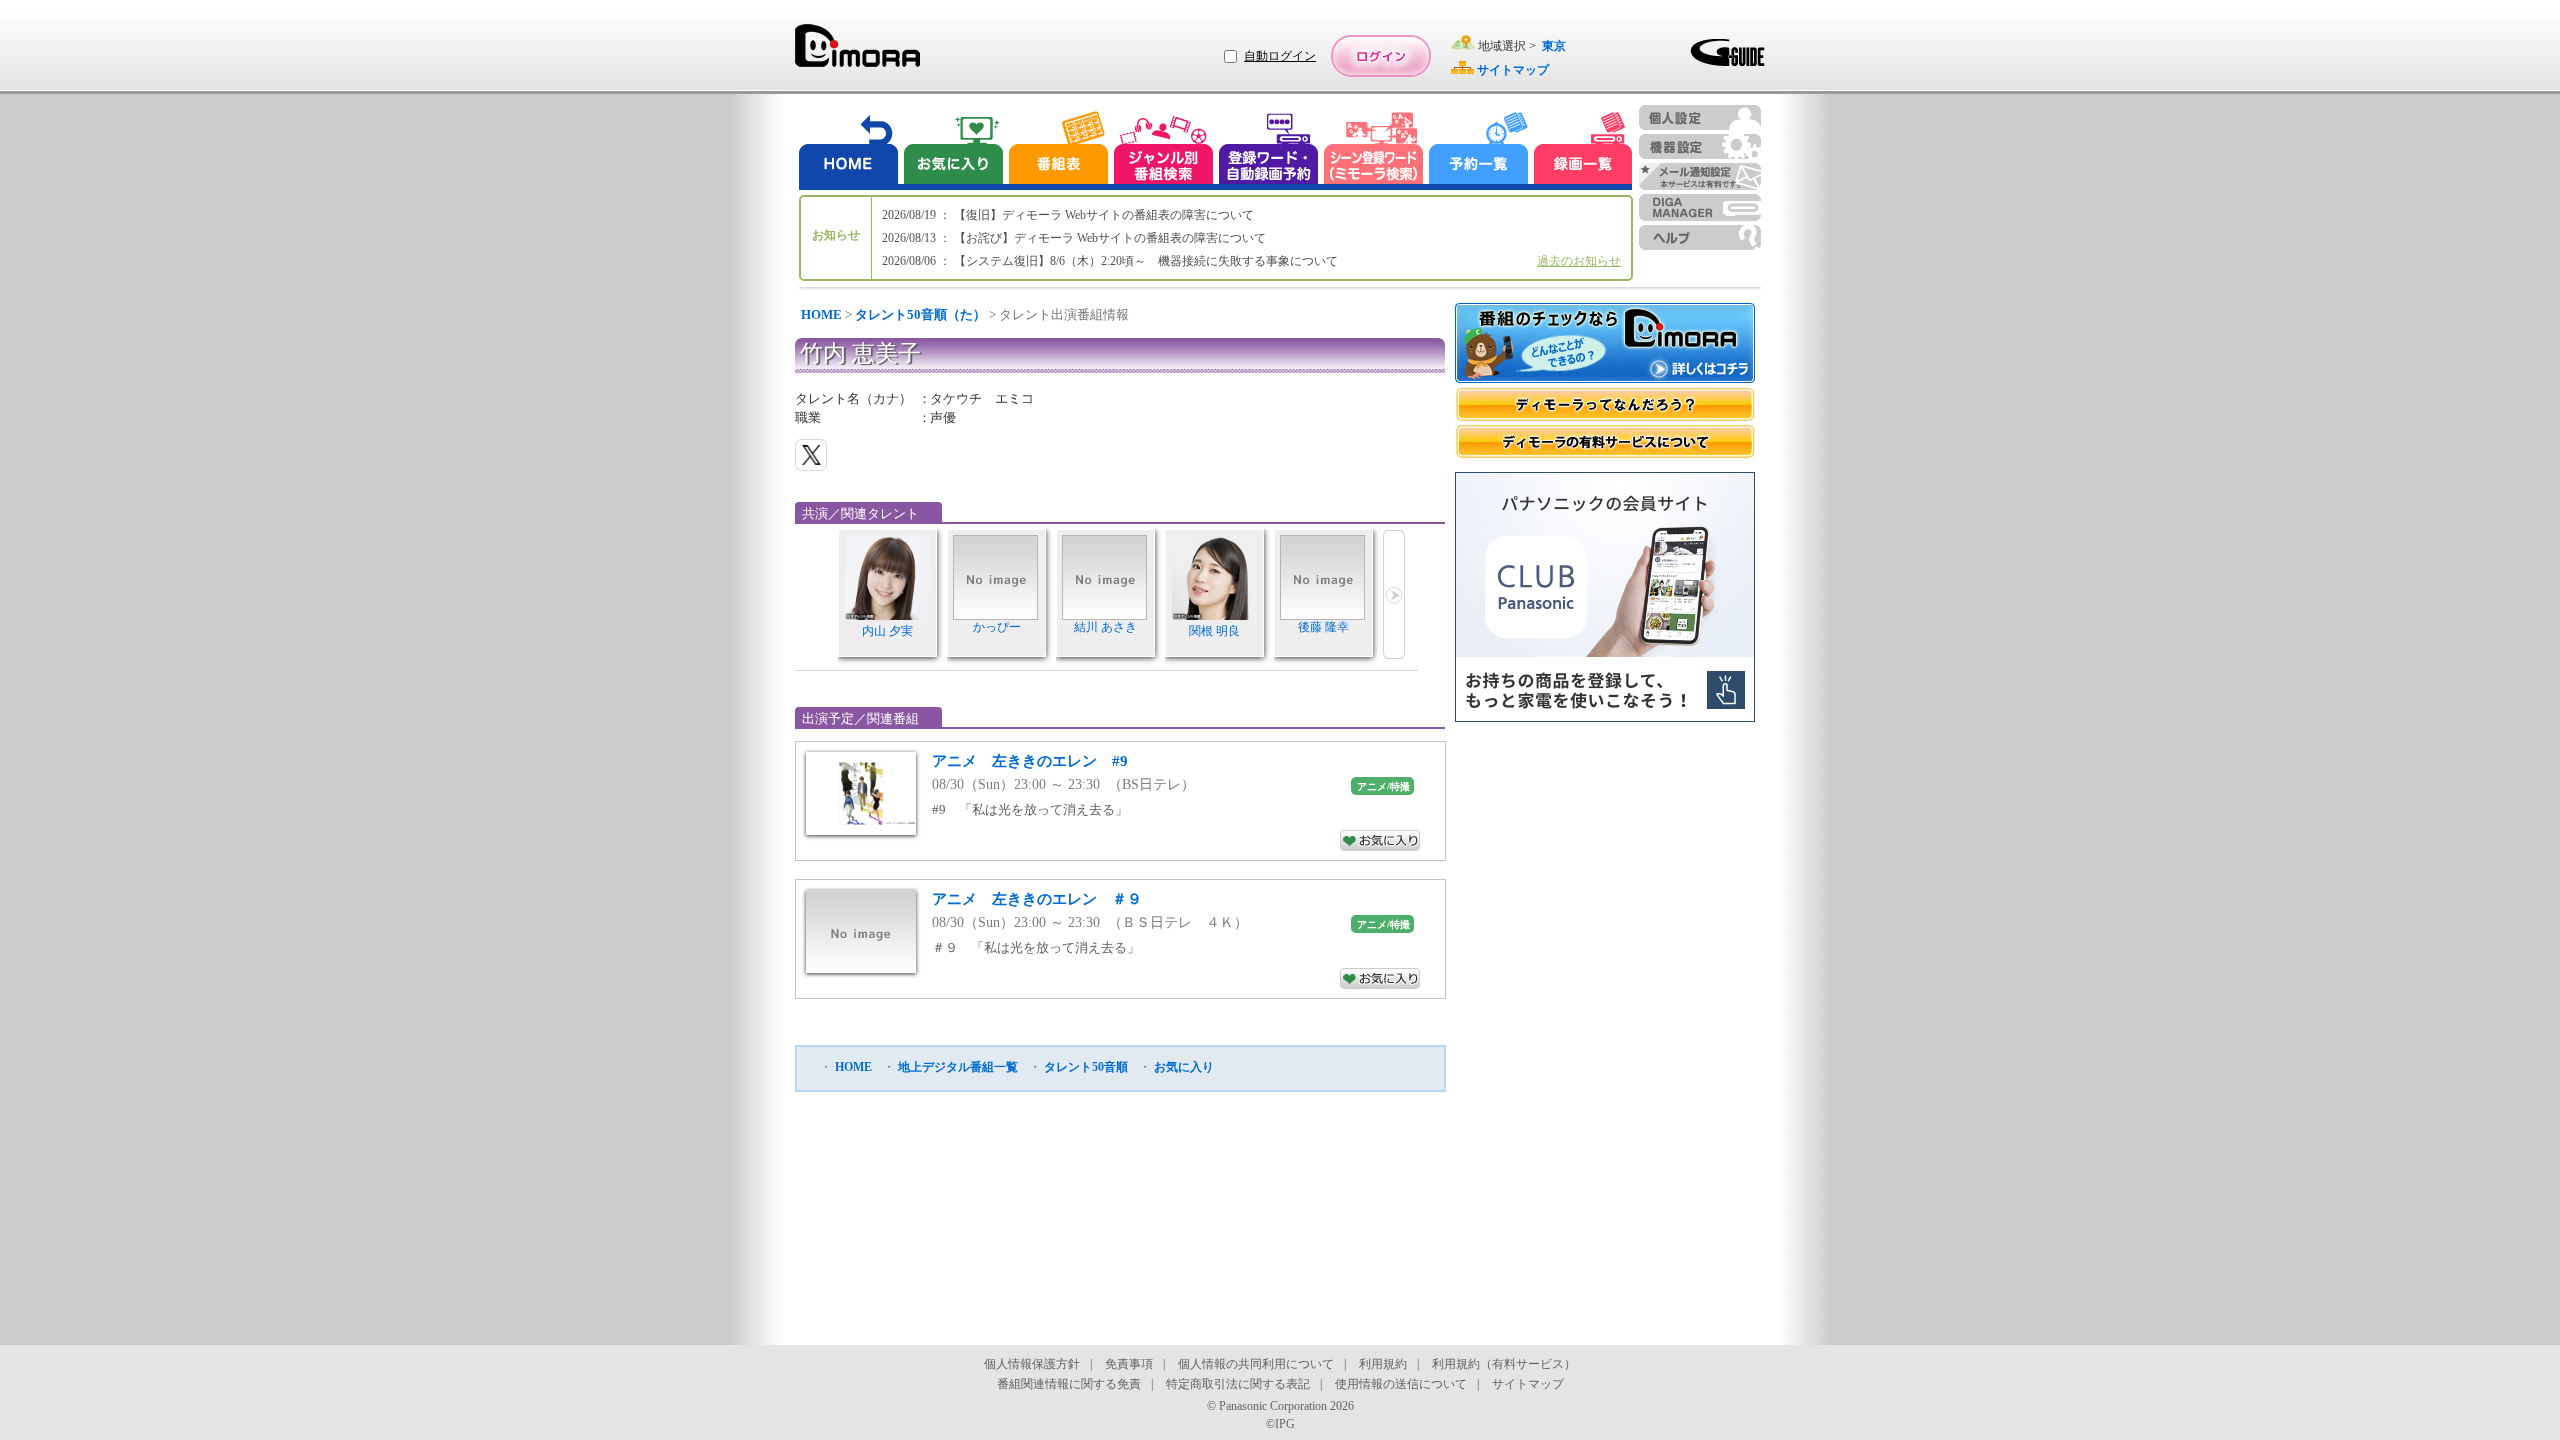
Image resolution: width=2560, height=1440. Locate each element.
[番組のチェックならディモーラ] (1605, 345)
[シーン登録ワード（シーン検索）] (1374, 150)
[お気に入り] (952, 150)
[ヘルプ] (1700, 237)
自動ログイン (1280, 56)
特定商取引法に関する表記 (1238, 1384)
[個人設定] (1700, 117)
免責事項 (1129, 1364)
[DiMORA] (857, 52)
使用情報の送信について (1401, 1384)
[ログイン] (1381, 56)
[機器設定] (1700, 146)
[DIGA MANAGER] (1700, 207)
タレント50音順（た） (920, 314)
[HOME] (849, 150)
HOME (821, 314)
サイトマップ (1528, 1384)
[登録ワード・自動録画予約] (1269, 150)
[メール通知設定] (1700, 176)
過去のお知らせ (1579, 261)
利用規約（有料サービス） (1504, 1364)
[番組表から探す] (1058, 150)
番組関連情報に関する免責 (1069, 1384)
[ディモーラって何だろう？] (1605, 404)
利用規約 (1383, 1364)
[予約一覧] (1479, 150)
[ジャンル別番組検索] (1163, 150)
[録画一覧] (1583, 150)
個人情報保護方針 (1032, 1364)
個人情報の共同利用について (1256, 1364)
